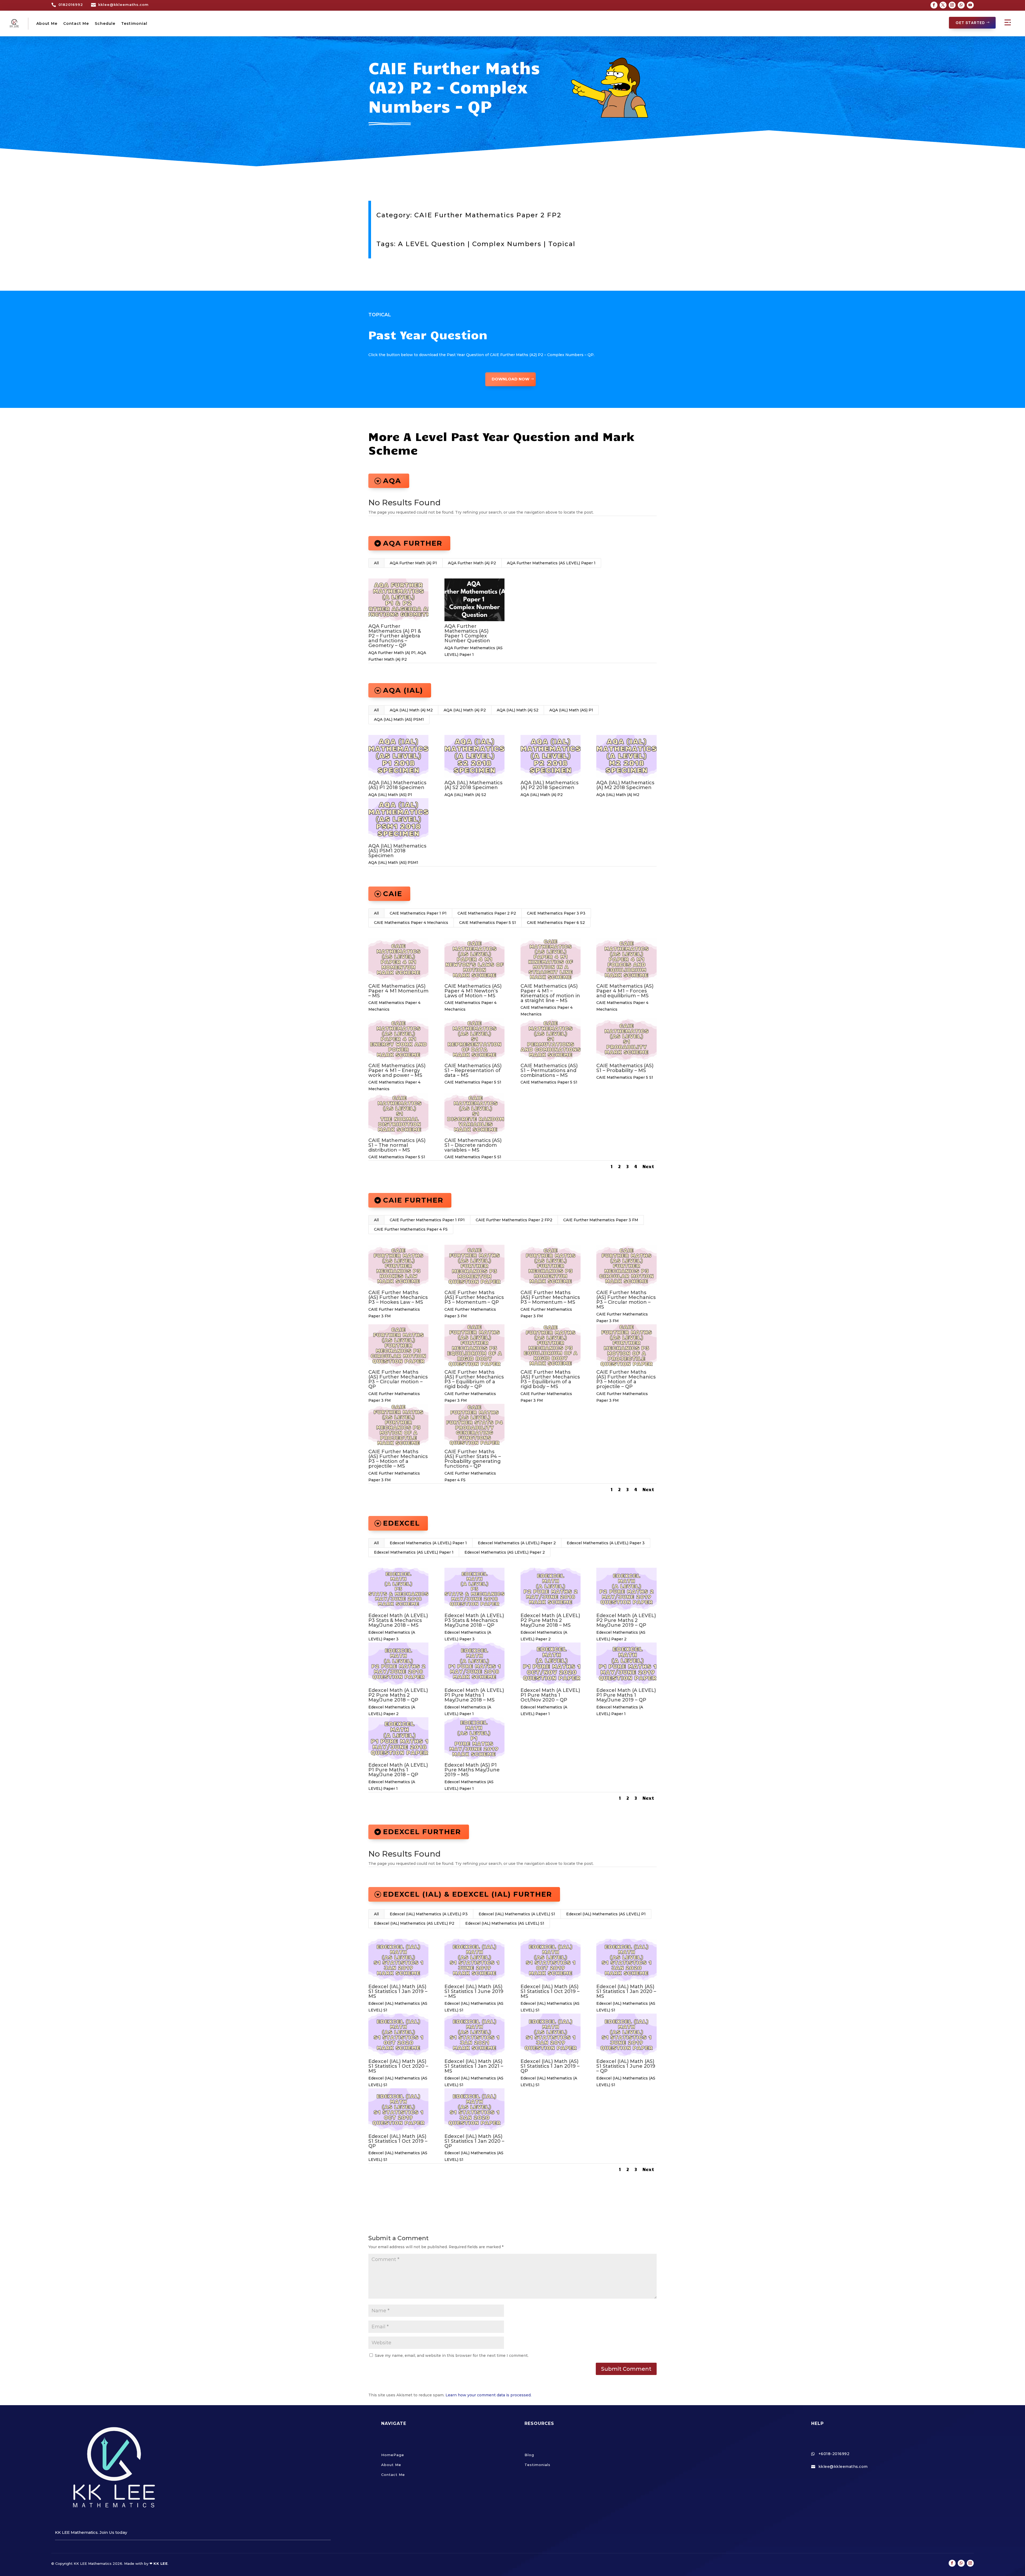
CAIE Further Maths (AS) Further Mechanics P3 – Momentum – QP (474, 1297)
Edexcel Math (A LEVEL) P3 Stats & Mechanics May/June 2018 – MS (398, 1620)
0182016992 (71, 5)
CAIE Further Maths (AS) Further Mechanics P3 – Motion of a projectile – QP (626, 1379)
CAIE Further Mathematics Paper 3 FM (601, 1220)
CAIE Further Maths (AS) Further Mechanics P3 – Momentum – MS (550, 1297)
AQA (392, 481)
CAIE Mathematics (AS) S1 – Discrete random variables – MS (473, 1145)
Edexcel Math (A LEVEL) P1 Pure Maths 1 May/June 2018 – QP (398, 1770)
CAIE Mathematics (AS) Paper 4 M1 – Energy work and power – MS (397, 1070)
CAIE (393, 894)
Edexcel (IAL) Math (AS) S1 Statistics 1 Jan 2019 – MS (398, 1991)
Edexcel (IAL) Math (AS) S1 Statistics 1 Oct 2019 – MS (550, 1991)
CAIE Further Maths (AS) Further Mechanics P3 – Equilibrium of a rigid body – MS (550, 1379)
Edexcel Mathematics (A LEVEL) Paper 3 (606, 1543)
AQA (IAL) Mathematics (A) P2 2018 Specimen (549, 785)
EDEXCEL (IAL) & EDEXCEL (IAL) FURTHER (468, 1894)
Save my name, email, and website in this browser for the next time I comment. (452, 2356)
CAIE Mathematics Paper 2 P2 (487, 913)
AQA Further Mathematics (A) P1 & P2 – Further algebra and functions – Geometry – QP (395, 636)
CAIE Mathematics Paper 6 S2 (556, 923)
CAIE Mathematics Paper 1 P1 (418, 913)
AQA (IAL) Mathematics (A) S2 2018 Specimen (473, 785)
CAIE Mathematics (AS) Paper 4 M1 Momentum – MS (398, 991)
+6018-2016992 (834, 2454)
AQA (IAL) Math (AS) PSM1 (399, 719)
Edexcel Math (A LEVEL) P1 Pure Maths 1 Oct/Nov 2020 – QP (550, 1695)
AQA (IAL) (403, 690)
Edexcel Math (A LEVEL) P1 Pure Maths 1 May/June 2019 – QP (626, 1695)
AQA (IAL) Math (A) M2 (411, 710)
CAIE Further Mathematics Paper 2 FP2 (488, 215)
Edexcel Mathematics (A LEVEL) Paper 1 (428, 1543)
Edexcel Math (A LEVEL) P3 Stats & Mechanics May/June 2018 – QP (474, 1620)
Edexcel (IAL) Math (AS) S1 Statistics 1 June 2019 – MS (474, 1991)
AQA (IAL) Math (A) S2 (518, 710)
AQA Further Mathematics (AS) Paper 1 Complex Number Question (467, 633)
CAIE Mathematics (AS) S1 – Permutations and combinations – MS (549, 1070)
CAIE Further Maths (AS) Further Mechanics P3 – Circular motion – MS (626, 1300)
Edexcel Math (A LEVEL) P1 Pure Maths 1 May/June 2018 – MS (474, 1695)
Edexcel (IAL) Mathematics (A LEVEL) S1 (517, 1914)
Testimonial (134, 23)
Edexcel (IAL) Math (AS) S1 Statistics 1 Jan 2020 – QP (474, 2141)
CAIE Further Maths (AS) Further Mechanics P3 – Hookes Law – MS (398, 1297)
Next (648, 1166)
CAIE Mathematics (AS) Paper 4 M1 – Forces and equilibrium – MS (625, 991)
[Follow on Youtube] (970, 5)
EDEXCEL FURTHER (422, 1832)
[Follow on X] (943, 5)
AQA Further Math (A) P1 (413, 563)
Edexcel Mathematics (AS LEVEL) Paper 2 (505, 1552)
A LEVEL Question (432, 244)
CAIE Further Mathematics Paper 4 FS (411, 1229)
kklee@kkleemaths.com (123, 5)
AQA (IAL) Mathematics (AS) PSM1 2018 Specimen (397, 851)
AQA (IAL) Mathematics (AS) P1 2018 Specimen (397, 785)
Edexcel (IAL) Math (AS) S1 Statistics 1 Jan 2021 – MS (474, 2066)
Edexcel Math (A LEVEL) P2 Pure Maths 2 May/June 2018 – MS (550, 1620)
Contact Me (76, 23)
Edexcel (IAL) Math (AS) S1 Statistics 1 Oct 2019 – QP (398, 2141)
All (376, 563)
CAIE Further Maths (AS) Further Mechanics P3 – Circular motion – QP (398, 1379)
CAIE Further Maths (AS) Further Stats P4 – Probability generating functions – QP (473, 1459)
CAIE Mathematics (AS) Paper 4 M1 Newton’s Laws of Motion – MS (473, 991)
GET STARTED (970, 23)
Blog (529, 2455)
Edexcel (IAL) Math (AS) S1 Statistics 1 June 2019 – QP (626, 2066)
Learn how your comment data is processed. (488, 2395)
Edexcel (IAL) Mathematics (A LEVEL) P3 (429, 1914)
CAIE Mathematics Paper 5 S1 (488, 923)
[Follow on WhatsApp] (961, 5)
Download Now (510, 379)
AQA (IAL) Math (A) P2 (465, 710)
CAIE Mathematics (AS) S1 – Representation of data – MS (473, 1070)
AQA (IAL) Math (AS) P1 (571, 710)
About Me (47, 23)
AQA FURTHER (413, 543)
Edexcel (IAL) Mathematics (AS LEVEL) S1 (505, 1923)
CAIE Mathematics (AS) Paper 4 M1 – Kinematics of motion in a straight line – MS (550, 993)
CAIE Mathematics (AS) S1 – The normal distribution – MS (397, 1145)
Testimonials (537, 2465)
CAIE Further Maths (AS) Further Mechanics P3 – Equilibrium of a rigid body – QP (474, 1379)
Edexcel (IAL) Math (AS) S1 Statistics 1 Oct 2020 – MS (398, 2066)
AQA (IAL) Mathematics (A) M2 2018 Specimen (625, 785)
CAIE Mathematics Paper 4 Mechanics (411, 923)
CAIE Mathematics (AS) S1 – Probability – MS (625, 1068)
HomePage (393, 2455)
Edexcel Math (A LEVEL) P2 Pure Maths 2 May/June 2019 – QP (626, 1620)
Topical (562, 244)
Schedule (105, 23)
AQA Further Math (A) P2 (472, 563)
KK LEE (161, 2563)
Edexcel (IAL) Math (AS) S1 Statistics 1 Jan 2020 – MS (626, 1991)
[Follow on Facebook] (934, 5)
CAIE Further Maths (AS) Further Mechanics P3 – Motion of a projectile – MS (398, 1459)
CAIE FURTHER (413, 1200)
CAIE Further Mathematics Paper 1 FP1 (427, 1220)
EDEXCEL (401, 1523)
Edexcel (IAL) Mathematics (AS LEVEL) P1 (606, 1914)
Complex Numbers (507, 244)
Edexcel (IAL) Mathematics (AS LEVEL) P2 (414, 1923)
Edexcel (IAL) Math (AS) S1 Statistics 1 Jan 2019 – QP (550, 2066)
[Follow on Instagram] (952, 5)
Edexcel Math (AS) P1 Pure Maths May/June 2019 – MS (472, 1770)
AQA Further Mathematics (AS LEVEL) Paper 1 (551, 563)
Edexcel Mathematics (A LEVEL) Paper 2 (517, 1543)
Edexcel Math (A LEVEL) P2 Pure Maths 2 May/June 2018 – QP (398, 1695)
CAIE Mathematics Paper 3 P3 (556, 913)
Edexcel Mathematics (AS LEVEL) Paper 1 (414, 1552)
